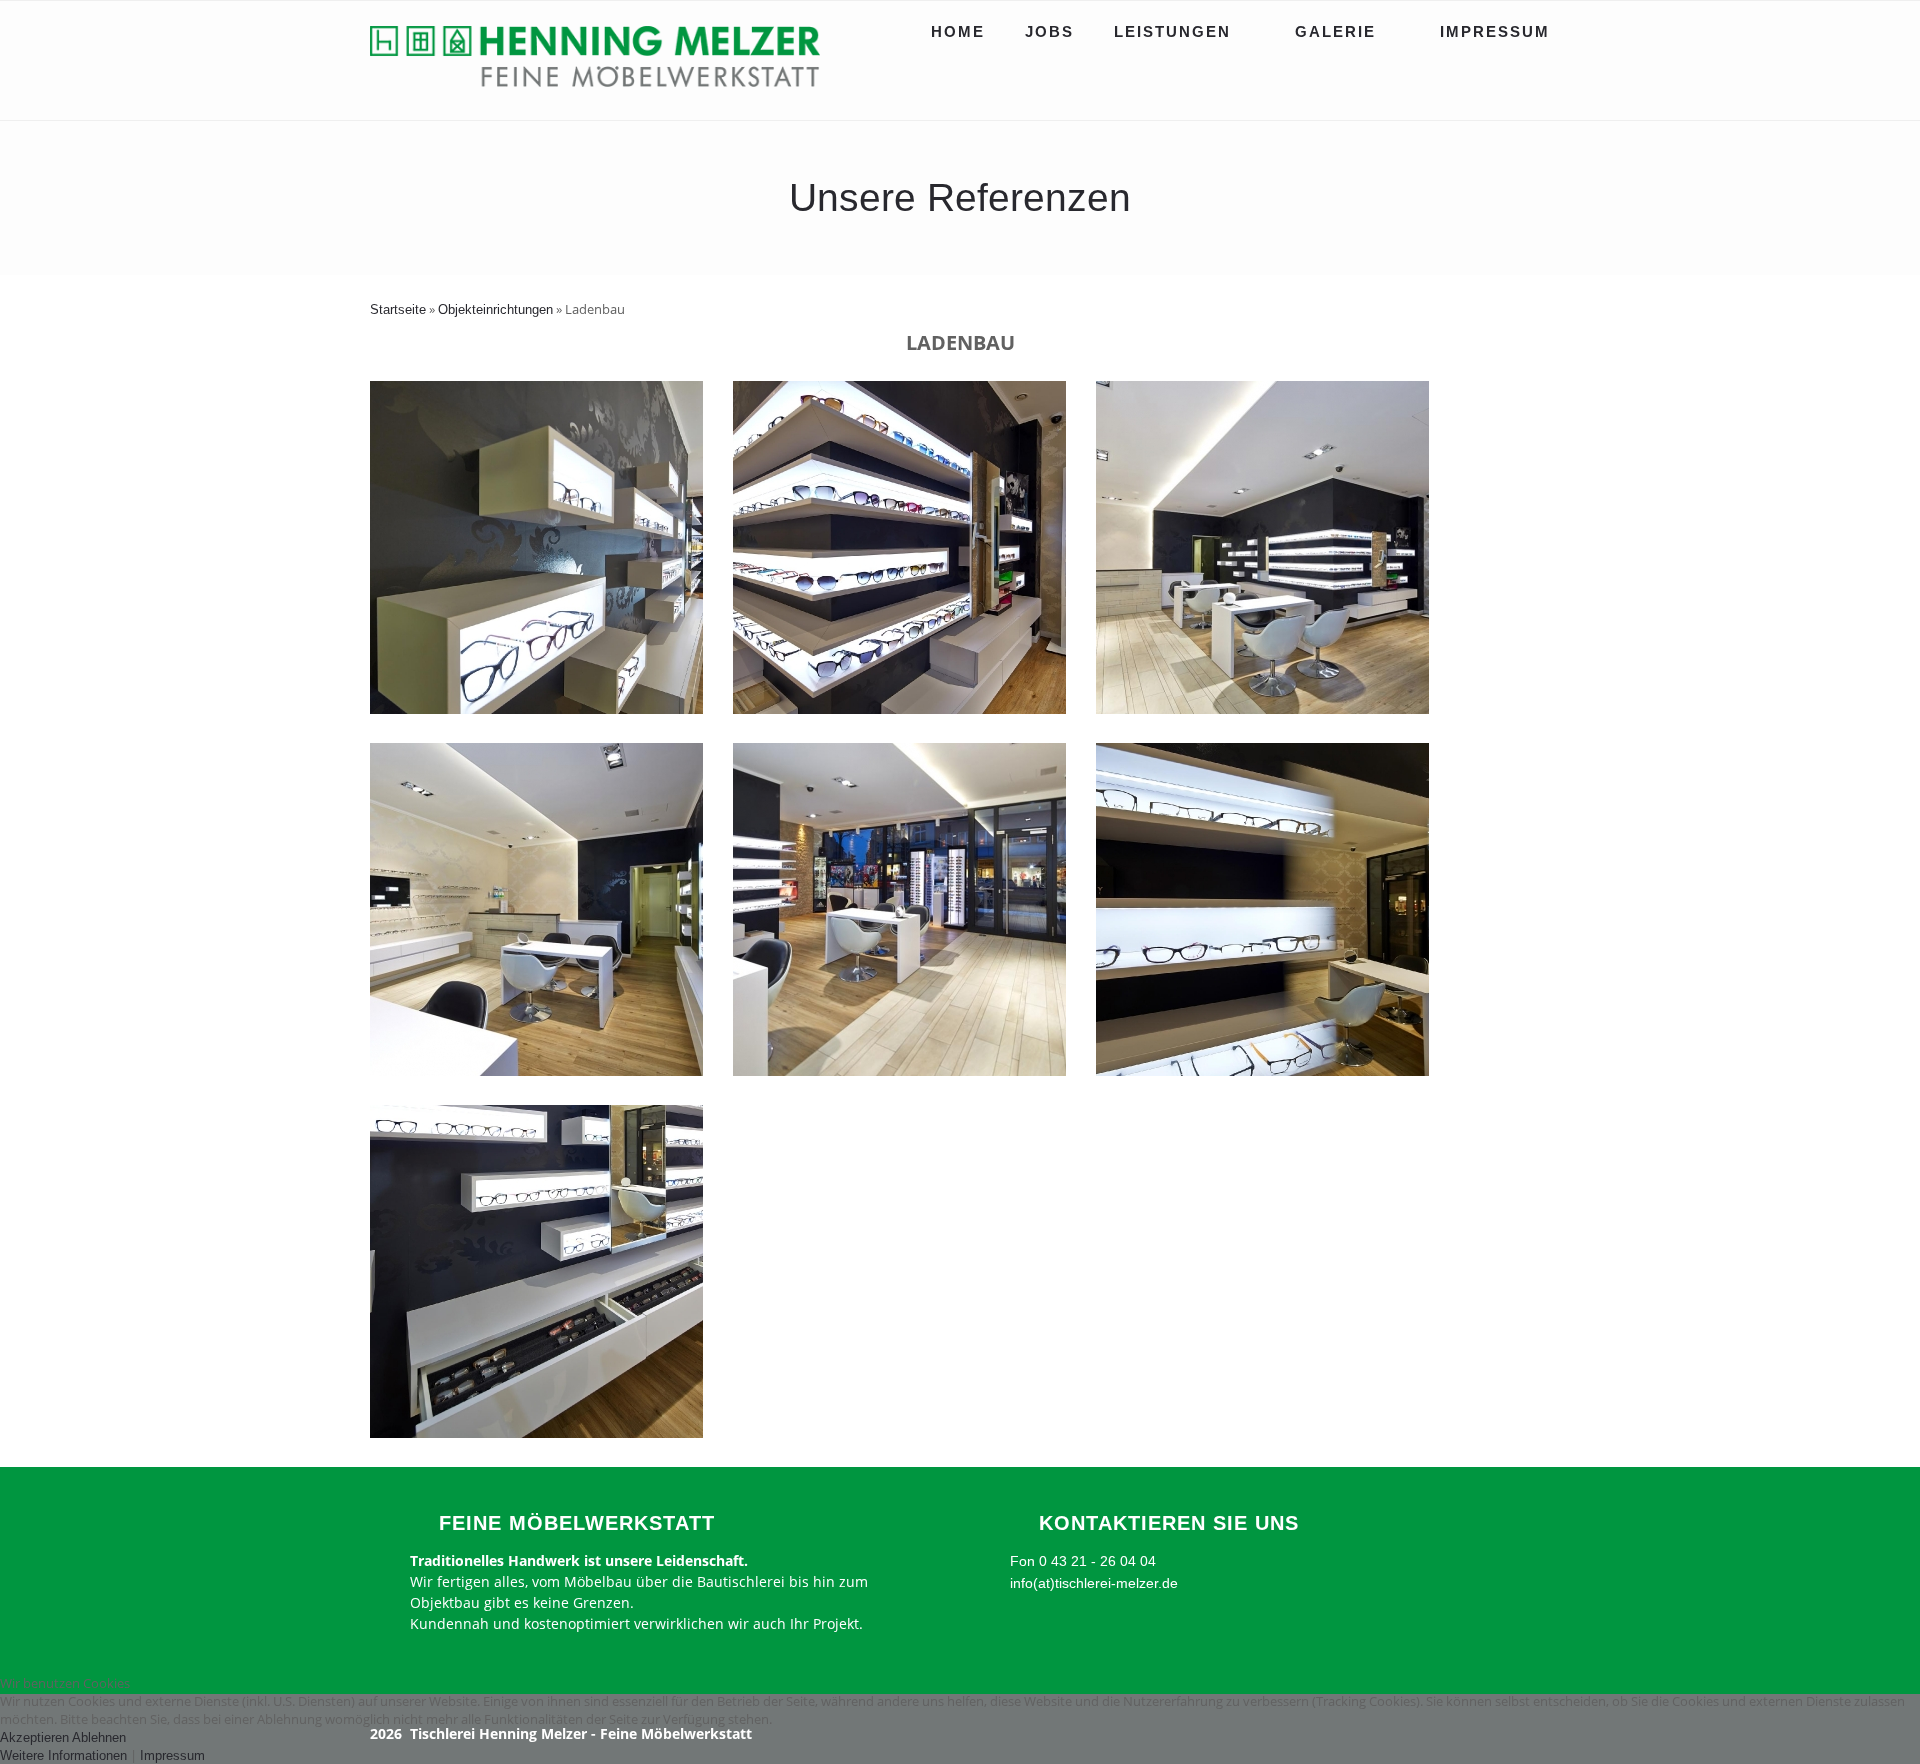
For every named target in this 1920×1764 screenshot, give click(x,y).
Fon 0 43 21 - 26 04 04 (1083, 1561)
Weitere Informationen (63, 1755)
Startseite (398, 309)
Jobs (1049, 31)
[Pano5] (1262, 709)
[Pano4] (536, 1071)
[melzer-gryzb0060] (536, 1433)
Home (958, 31)
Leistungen (1172, 31)
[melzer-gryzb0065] (1262, 1071)
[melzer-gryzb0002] (899, 709)
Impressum (1495, 31)
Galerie (1335, 31)
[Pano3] (899, 1071)
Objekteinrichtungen (495, 309)
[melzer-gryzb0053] (536, 709)
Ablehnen (99, 1737)
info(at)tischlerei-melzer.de (1094, 1583)
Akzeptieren (34, 1737)
